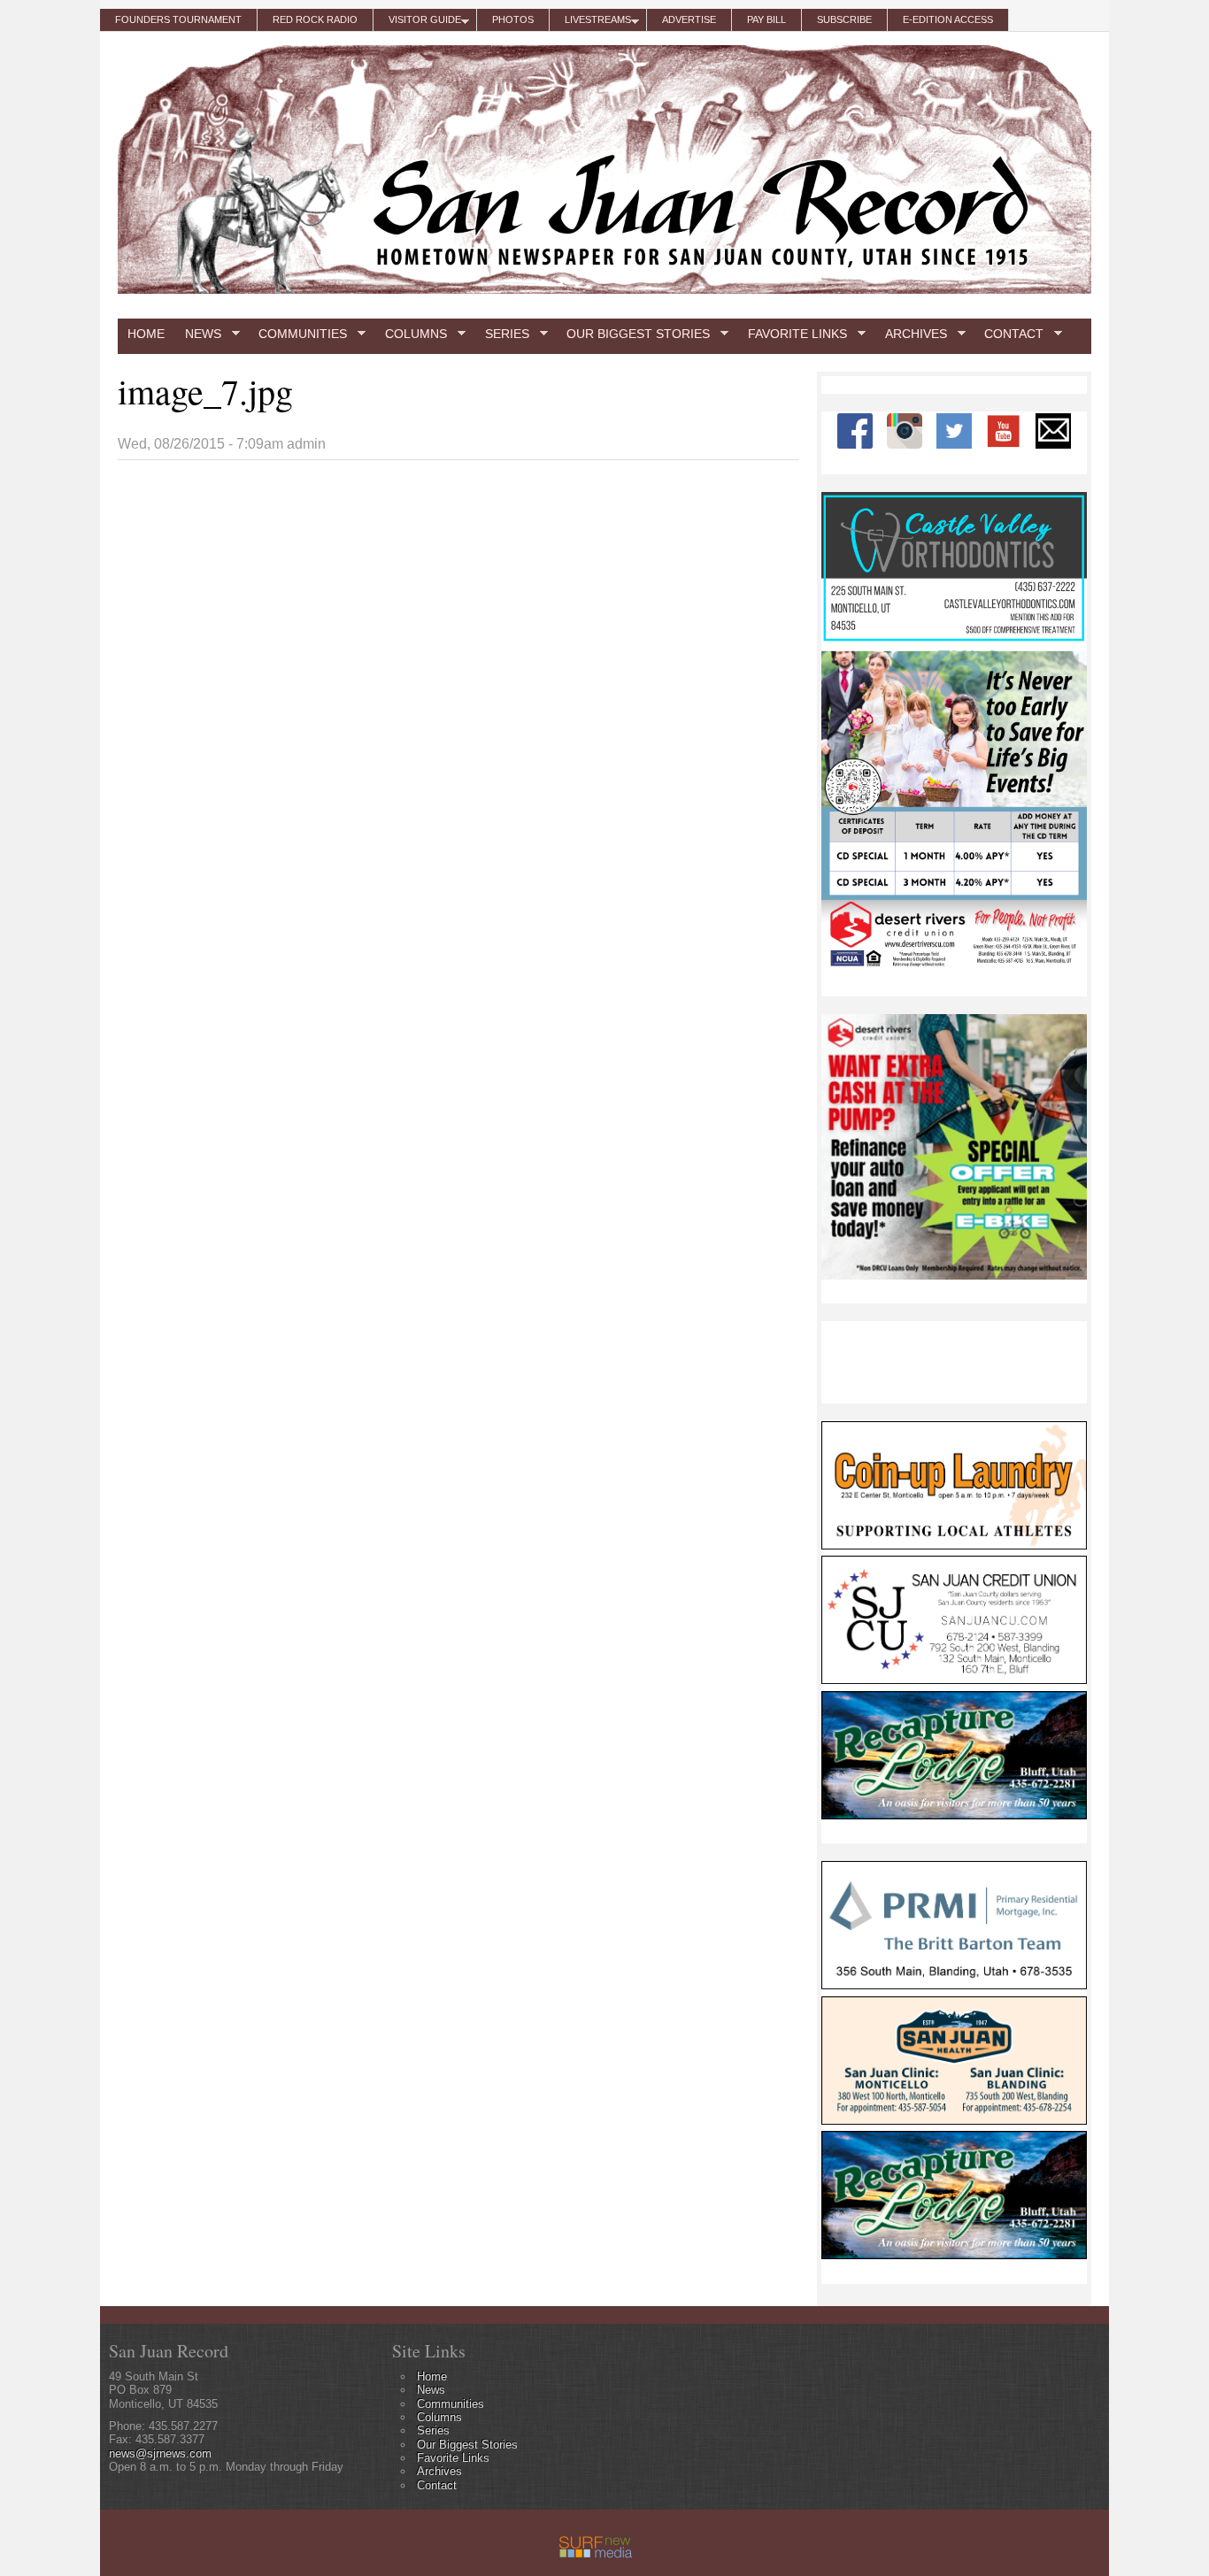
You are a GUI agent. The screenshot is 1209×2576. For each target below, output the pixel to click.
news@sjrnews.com (160, 2453)
